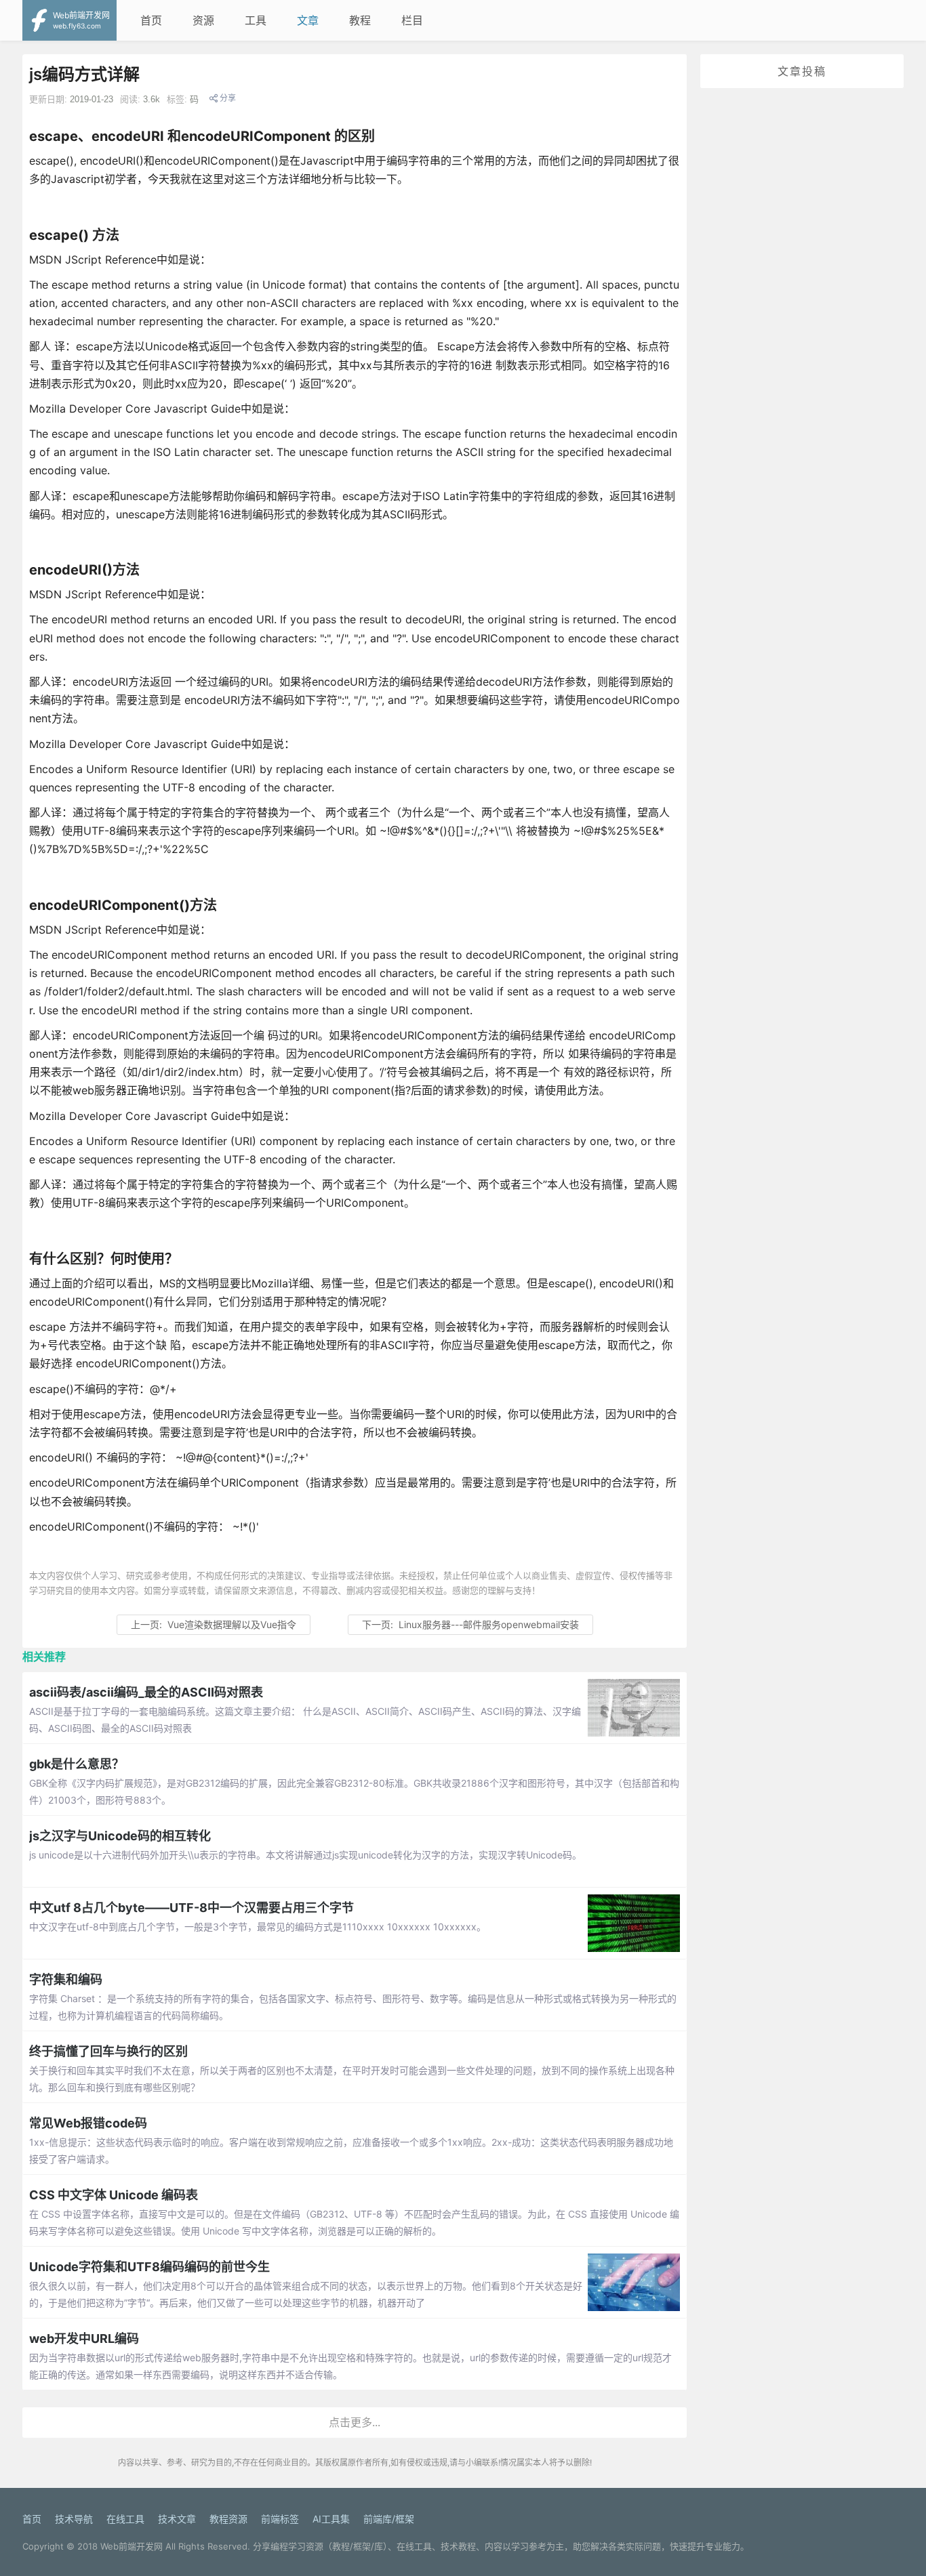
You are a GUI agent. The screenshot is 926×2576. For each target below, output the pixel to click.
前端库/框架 (389, 2519)
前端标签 (280, 2519)
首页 (151, 20)
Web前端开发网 (132, 2546)
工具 (256, 20)
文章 (308, 20)
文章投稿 (802, 71)
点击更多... (355, 2422)
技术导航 (74, 2519)
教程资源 (228, 2519)
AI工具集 (331, 2519)
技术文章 (177, 2519)
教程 (360, 20)
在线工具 (125, 2519)
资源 (203, 20)
